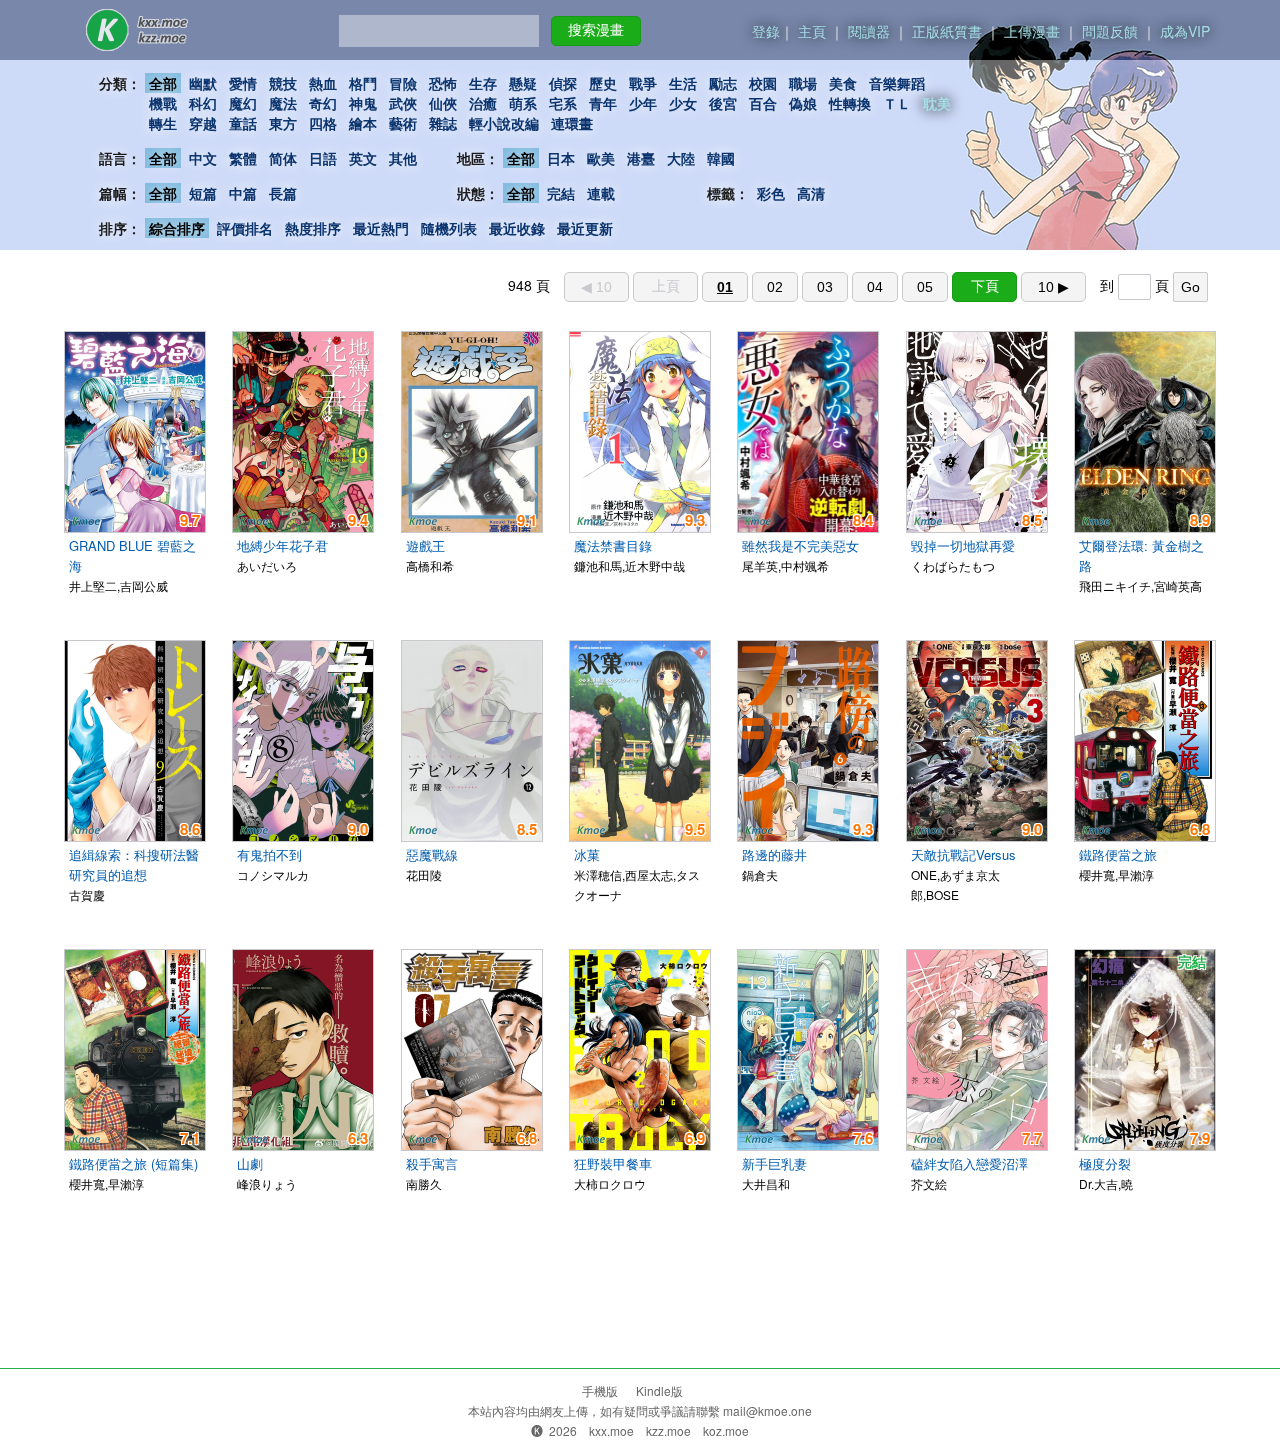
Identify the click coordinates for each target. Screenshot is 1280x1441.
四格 (323, 123)
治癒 (483, 103)
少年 (643, 103)
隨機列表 (449, 228)
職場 (803, 83)
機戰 (163, 103)
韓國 (721, 158)
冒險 (403, 83)
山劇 (250, 1163)
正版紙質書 (947, 31)
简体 (283, 158)
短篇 (203, 193)
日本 (561, 158)
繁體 (243, 158)
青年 (603, 103)
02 (775, 287)
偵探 (563, 83)
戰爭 (643, 83)
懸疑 (523, 83)
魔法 (283, 103)
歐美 (601, 158)
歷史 (603, 83)
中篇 (243, 193)
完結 (561, 193)
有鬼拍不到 (269, 854)
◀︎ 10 (596, 287)
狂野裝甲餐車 (613, 1163)
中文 (203, 158)
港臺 (641, 158)
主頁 (812, 31)
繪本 (363, 123)
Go (1190, 287)
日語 (323, 158)
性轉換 (850, 103)
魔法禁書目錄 (613, 545)
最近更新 (585, 228)
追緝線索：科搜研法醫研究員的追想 (134, 864)
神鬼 (363, 103)
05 (925, 287)
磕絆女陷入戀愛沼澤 (969, 1163)
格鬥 (363, 83)
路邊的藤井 (774, 854)
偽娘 (803, 103)
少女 (683, 103)
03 (825, 287)
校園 (763, 83)
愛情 (243, 83)
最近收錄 (517, 228)
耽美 (937, 103)
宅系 (563, 103)
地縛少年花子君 (282, 545)
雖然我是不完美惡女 (800, 545)
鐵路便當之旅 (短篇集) (133, 1163)
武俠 (403, 103)
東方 (283, 123)
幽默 (203, 83)
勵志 (723, 83)
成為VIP (1185, 31)
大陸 (681, 158)
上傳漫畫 (1032, 31)
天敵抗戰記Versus (963, 854)
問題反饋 (1110, 31)
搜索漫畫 (596, 30)
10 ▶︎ (1053, 287)
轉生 (163, 123)
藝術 (403, 123)
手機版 (600, 1390)
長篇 (283, 193)
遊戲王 (425, 545)
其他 (403, 158)
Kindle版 (659, 1390)
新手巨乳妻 (774, 1163)
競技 (283, 83)
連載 (601, 193)
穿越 (203, 123)
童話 (243, 123)
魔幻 (243, 103)
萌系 (523, 103)
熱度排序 (313, 228)
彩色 (771, 193)
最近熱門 (381, 228)
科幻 (203, 103)
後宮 (723, 103)
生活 (683, 83)
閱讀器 (869, 31)
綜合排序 (177, 228)
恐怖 (443, 83)
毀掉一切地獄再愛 (963, 545)
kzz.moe (668, 1430)
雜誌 (443, 123)
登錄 (766, 31)
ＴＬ (897, 103)
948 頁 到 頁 (854, 285)
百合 (763, 103)
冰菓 (587, 854)
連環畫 (572, 123)
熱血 (323, 83)
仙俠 (443, 103)
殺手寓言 (432, 1163)
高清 (811, 193)
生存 (483, 83)
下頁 (985, 286)
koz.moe (726, 1430)
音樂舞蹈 (897, 83)
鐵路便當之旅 (1118, 854)
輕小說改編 (504, 123)
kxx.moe (611, 1430)
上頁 (666, 286)
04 (875, 287)
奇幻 (323, 103)
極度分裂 (1105, 1163)
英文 (363, 158)
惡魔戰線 (432, 854)
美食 (843, 83)
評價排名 (245, 228)
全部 (163, 83)
